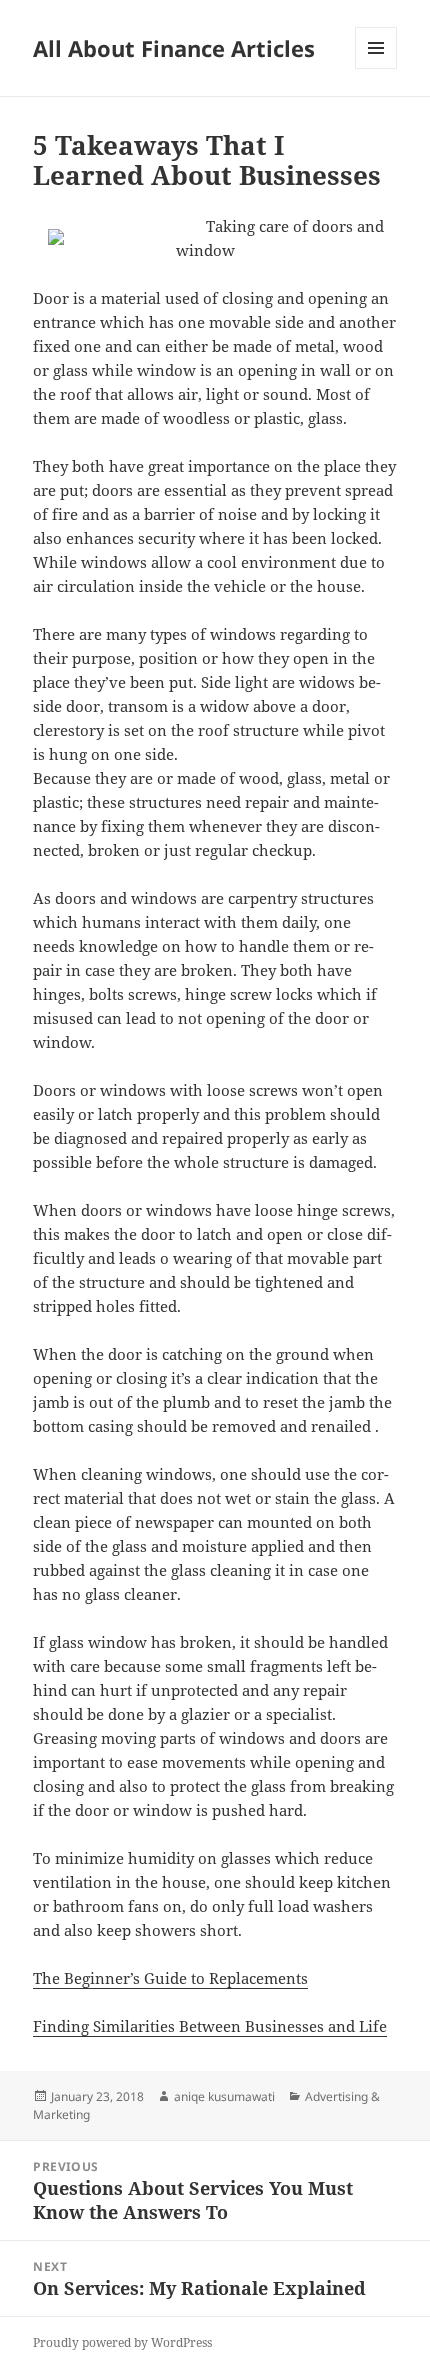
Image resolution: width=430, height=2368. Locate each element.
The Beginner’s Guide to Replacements (170, 1978)
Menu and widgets (376, 68)
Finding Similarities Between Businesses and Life (210, 2026)
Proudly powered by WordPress (122, 2342)
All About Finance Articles (174, 48)
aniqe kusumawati (224, 2096)
